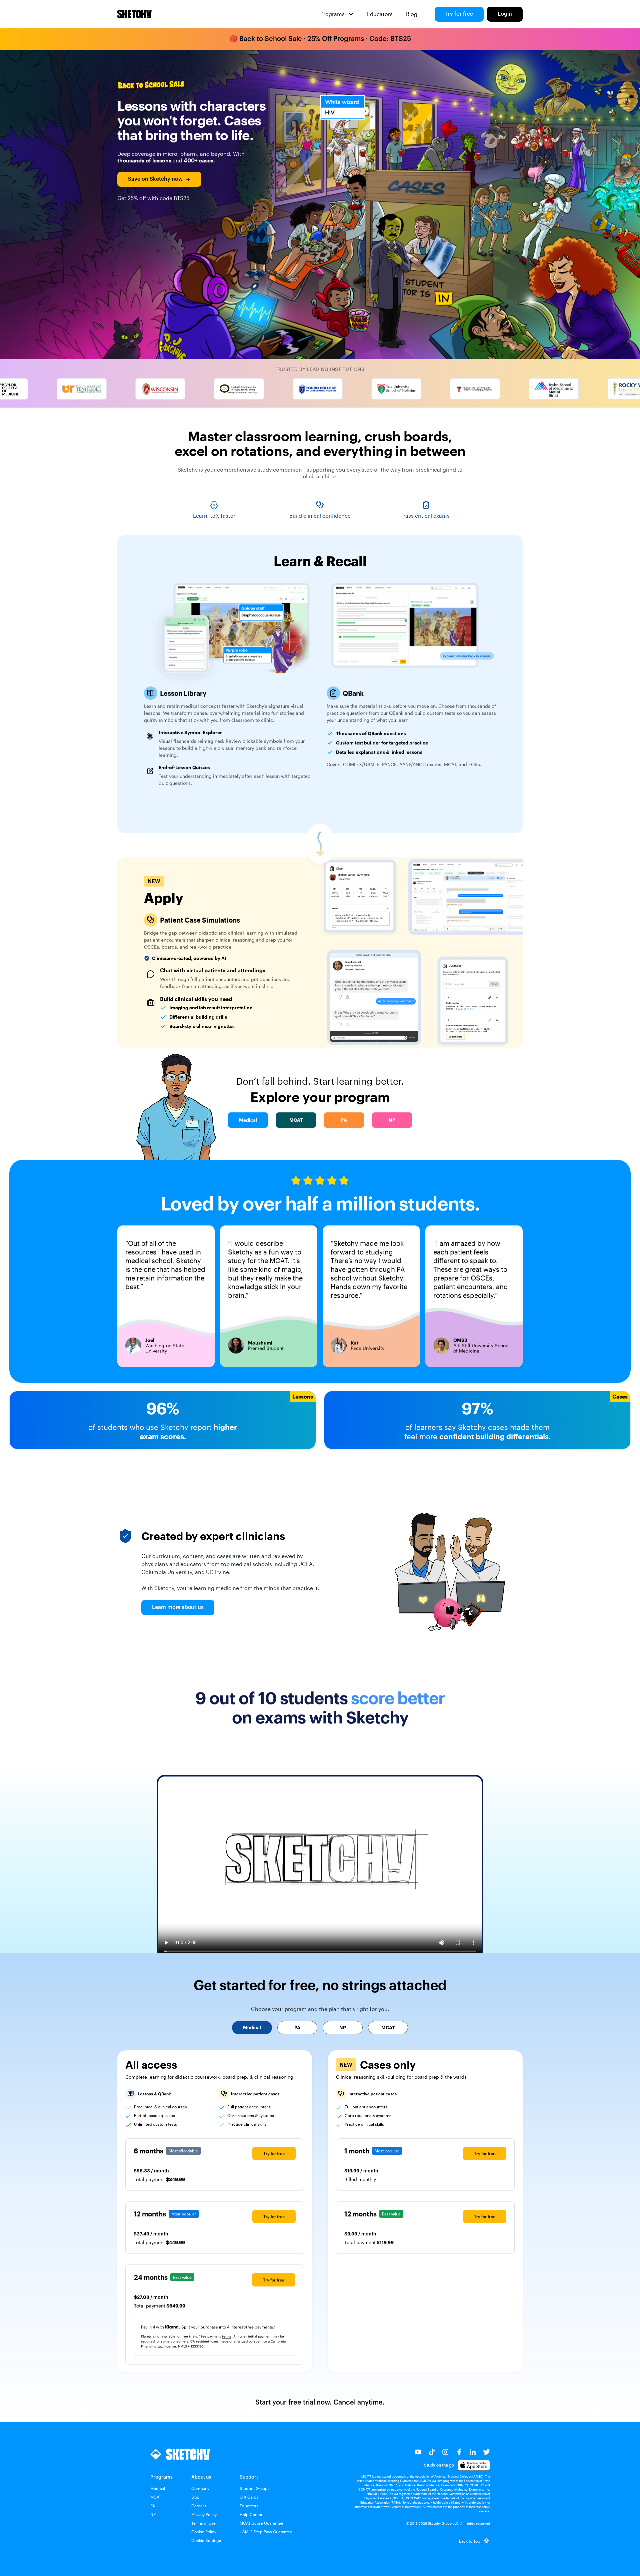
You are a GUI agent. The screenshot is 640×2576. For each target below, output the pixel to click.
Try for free (459, 14)
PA (153, 2506)
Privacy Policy (204, 2514)
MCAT (156, 2497)
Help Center (251, 2514)
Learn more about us (178, 1607)
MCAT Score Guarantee (261, 2523)
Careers (199, 2506)
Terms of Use (203, 2523)
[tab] (252, 2028)
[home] (134, 14)
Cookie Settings (206, 2540)
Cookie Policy (204, 2532)
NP (153, 2514)
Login (505, 14)
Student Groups (255, 2488)
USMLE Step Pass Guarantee (266, 2532)
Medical (158, 2488)
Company (200, 2488)
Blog (412, 14)
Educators (380, 14)
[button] (337, 14)
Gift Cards (249, 2497)
